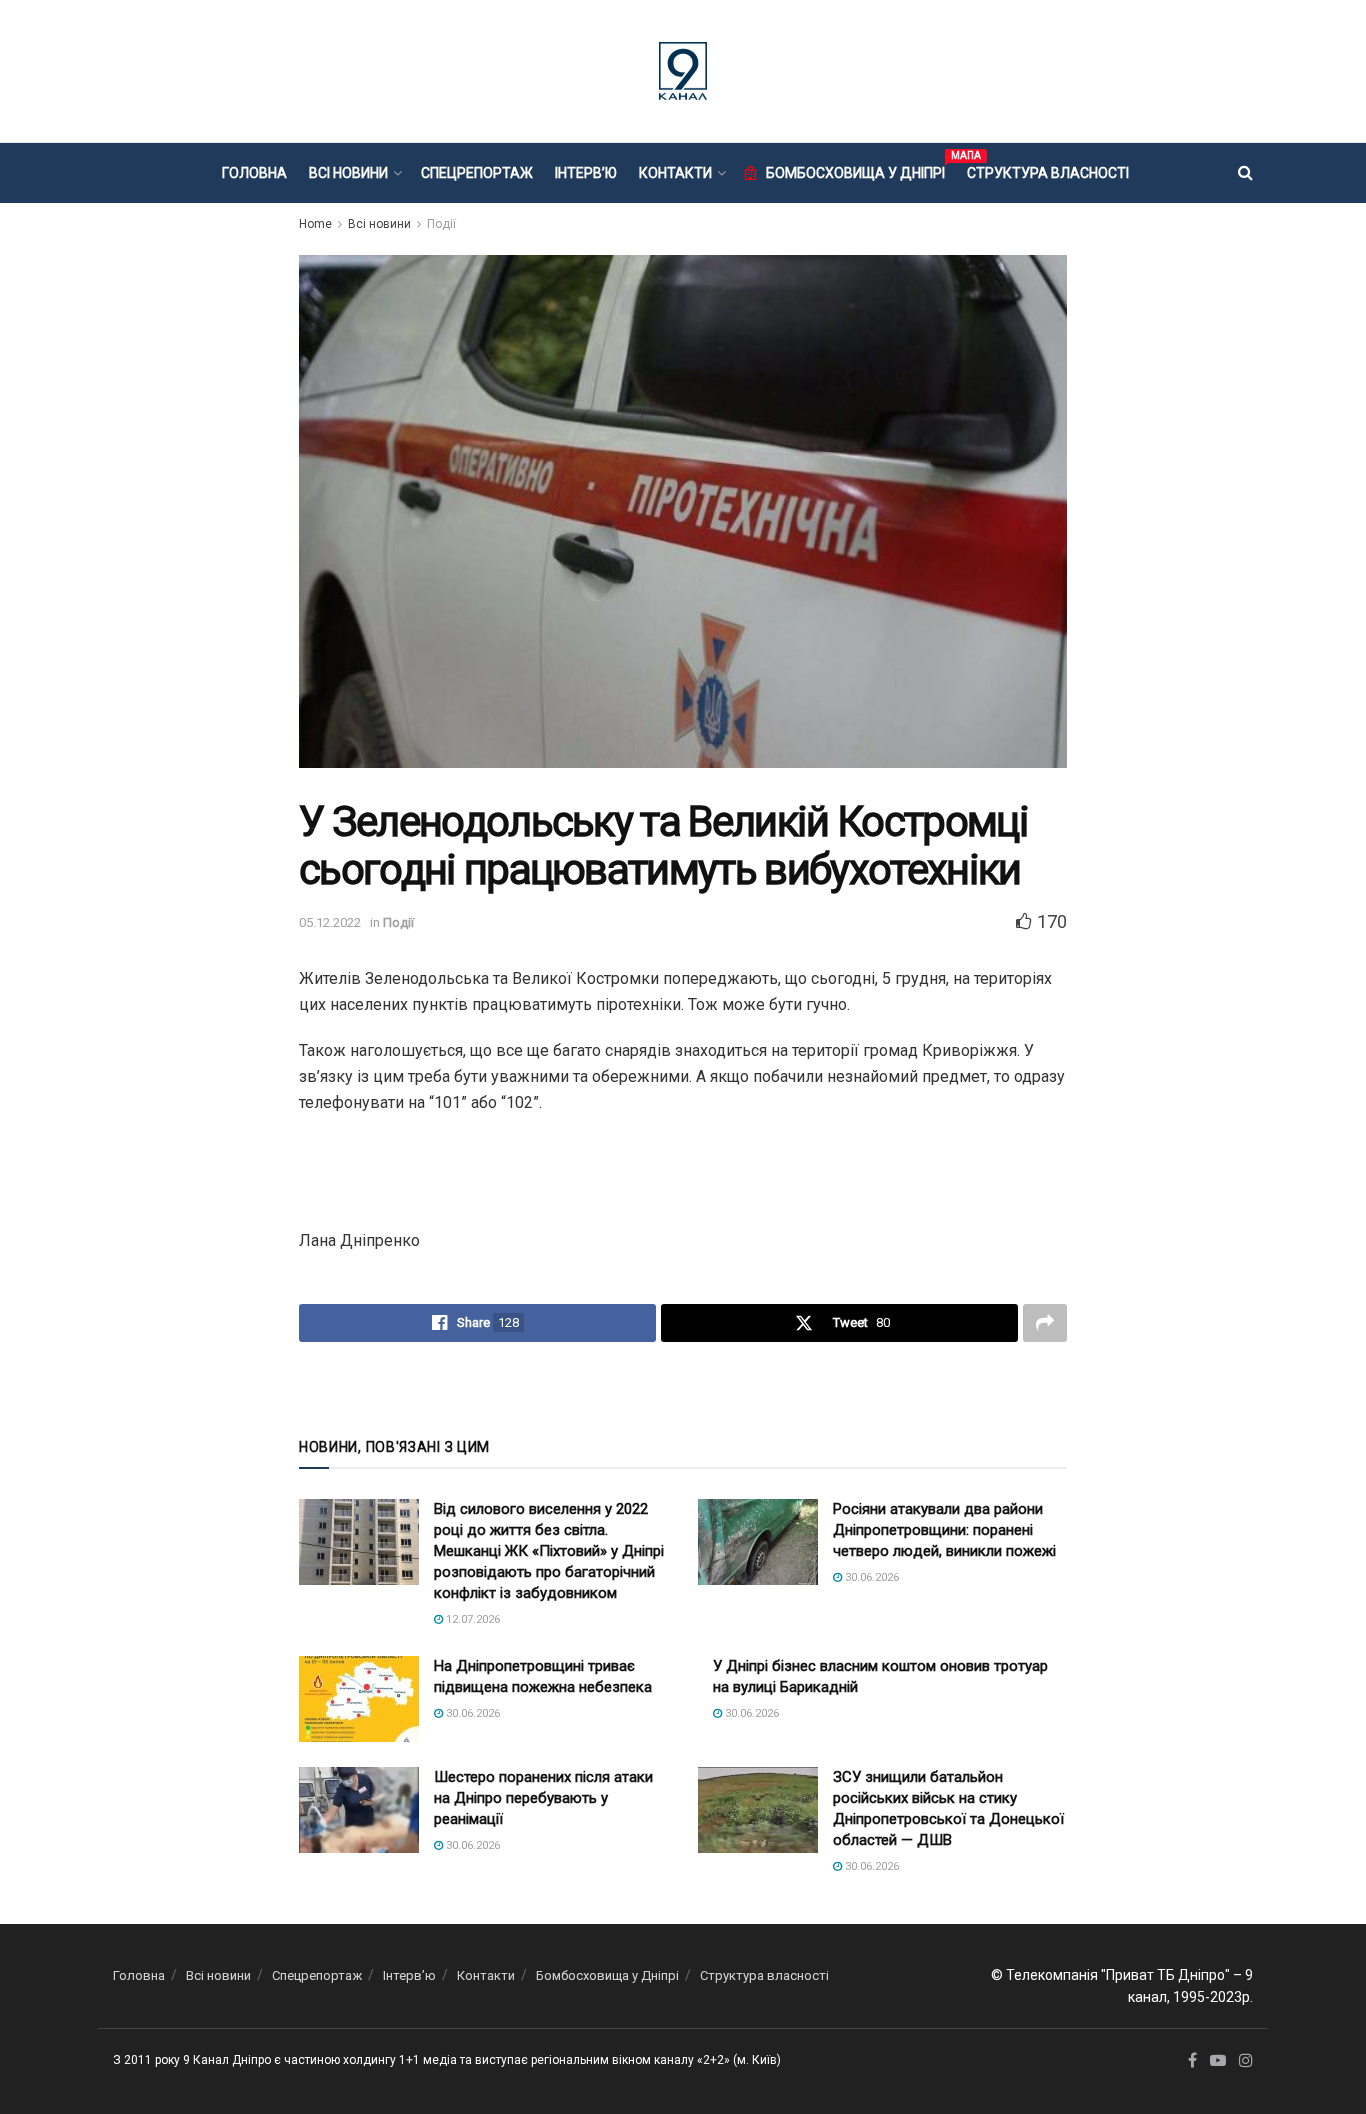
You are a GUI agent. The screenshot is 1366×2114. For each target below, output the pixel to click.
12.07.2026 (471, 1619)
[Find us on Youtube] (1218, 2061)
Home (315, 224)
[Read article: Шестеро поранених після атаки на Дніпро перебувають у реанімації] (359, 1810)
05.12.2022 (330, 922)
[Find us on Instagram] (1246, 2061)
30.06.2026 (870, 1577)
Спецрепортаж (477, 173)
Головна (254, 173)
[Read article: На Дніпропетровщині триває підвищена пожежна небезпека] (359, 1699)
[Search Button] (1245, 173)
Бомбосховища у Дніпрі (855, 170)
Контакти (675, 173)
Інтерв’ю (586, 173)
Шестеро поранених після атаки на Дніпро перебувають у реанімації (543, 1798)
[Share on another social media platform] (1045, 1323)
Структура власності (1048, 173)
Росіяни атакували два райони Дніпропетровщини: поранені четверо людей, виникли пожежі (944, 1530)
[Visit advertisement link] (683, 1388)
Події (441, 224)
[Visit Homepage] (683, 71)
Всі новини (348, 173)
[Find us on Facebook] (1192, 2061)
